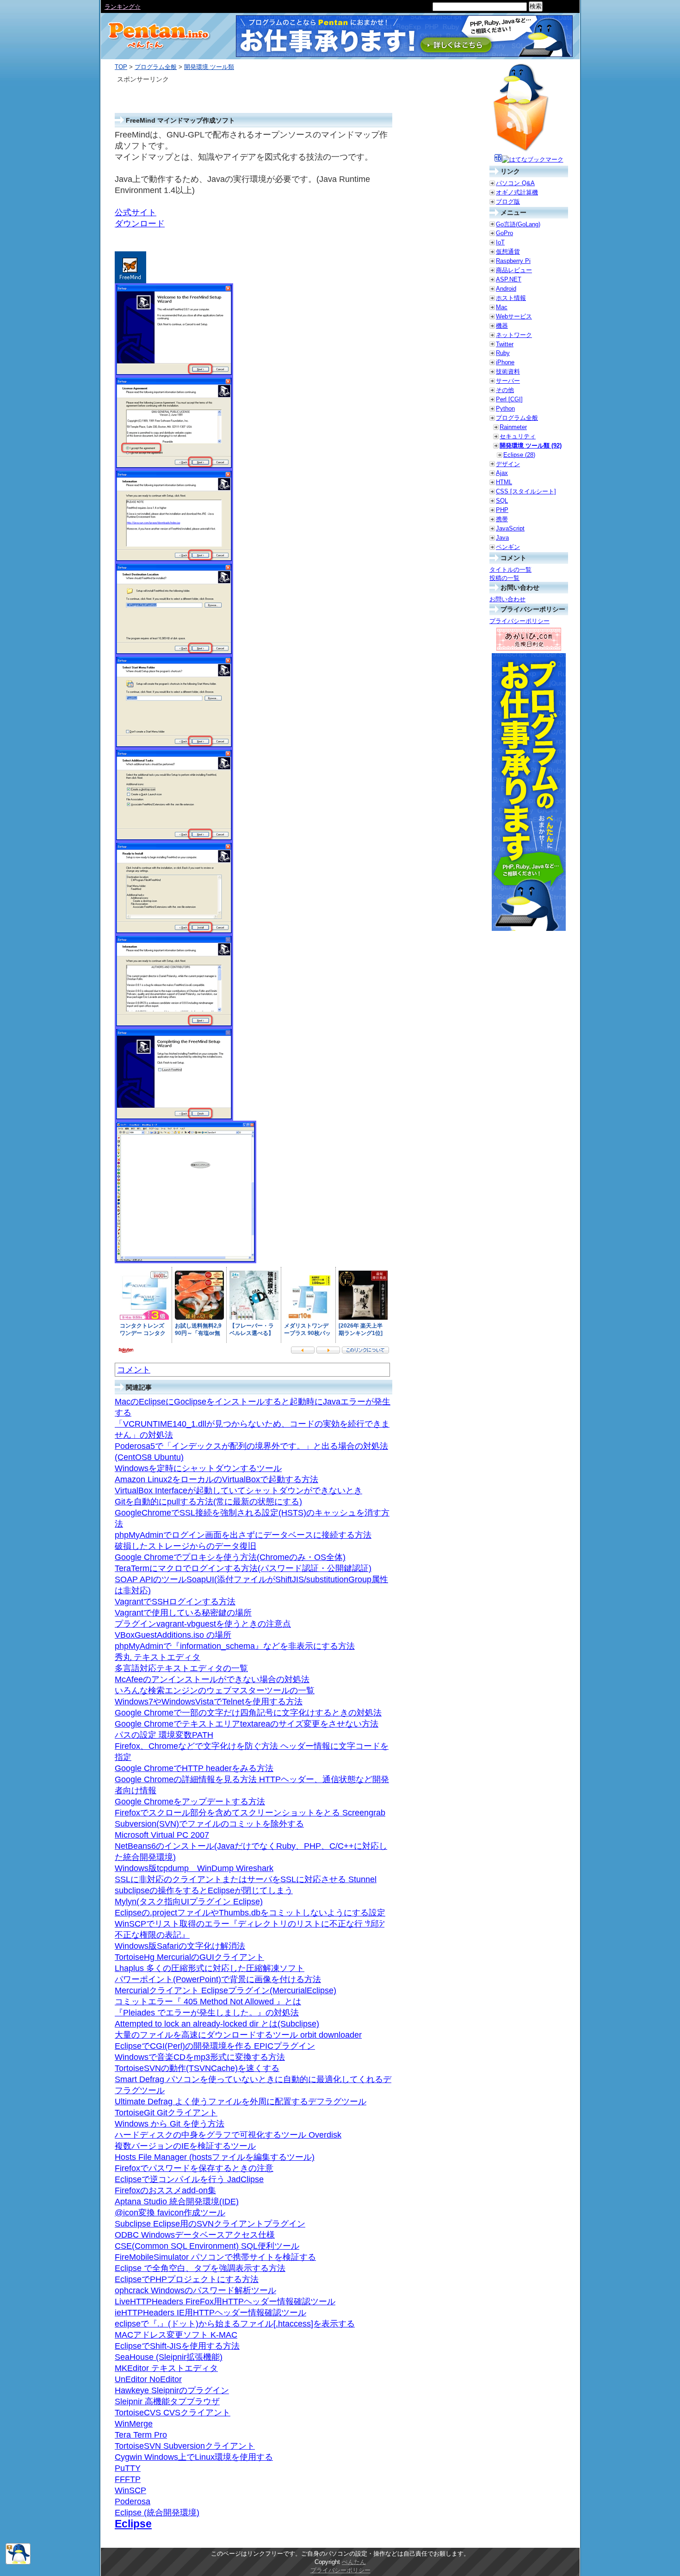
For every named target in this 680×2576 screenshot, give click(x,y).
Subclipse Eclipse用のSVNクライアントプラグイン (210, 2224)
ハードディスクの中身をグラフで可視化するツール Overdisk (228, 2135)
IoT (500, 242)
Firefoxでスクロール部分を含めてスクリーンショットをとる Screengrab (250, 1813)
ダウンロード (140, 224)
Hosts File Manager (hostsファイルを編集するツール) (215, 2157)
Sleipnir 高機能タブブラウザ (167, 2401)
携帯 (502, 519)
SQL (502, 501)
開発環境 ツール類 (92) (531, 446)
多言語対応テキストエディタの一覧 (181, 1668)
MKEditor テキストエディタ (166, 2368)
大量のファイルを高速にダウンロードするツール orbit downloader (238, 2035)
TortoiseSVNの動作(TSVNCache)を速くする (197, 2068)
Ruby (503, 353)
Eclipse (133, 2524)
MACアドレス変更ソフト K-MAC (176, 2335)
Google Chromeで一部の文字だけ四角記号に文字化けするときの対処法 (248, 1713)
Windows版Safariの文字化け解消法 (180, 1946)
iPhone (505, 362)
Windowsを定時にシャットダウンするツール (198, 1468)
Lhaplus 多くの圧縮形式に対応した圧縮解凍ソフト (210, 1968)
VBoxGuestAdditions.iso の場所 (173, 1635)
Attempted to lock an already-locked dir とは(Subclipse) (217, 2024)
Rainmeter (513, 427)
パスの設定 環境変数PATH (164, 1735)
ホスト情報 (511, 298)
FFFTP (128, 2479)
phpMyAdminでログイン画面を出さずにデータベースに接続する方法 (243, 1535)
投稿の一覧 (504, 578)
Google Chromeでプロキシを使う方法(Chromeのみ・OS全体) (230, 1557)
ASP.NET (509, 279)
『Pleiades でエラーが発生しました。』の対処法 (207, 2013)
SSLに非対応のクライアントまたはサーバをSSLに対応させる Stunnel (246, 1879)
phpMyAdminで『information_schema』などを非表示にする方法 (235, 1646)
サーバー (508, 381)
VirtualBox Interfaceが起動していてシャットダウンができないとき (238, 1491)
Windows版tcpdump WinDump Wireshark (194, 1868)
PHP (502, 510)
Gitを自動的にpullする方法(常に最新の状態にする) (208, 1502)
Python (505, 409)
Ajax (502, 473)
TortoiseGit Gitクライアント (166, 2113)
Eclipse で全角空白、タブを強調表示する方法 (200, 2268)
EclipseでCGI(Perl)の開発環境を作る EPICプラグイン (215, 2046)
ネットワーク (514, 335)
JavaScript (510, 528)
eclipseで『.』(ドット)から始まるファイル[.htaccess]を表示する (235, 2324)
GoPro (504, 233)
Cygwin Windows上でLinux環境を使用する (194, 2457)
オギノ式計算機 (517, 192)
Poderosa (133, 2501)
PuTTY (128, 2468)
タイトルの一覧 (510, 570)
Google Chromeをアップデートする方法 (190, 1802)
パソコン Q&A (515, 183)
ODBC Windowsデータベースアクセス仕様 (195, 2235)
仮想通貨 (508, 252)
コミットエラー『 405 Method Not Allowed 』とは (208, 2002)
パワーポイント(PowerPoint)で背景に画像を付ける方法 (218, 1979)
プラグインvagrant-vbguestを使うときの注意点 (203, 1624)
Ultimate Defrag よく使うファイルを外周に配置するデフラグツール (241, 2102)
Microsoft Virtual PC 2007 (162, 1835)
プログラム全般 (156, 67)
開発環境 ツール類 (209, 67)
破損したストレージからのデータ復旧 (185, 1546)
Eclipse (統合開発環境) (157, 2513)
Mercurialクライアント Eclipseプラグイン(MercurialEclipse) (226, 1990)
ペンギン (508, 547)
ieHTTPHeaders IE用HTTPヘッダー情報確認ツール (210, 2313)
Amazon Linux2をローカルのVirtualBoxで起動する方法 (216, 1479)
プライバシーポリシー (519, 621)
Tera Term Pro (141, 2435)
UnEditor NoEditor (148, 2379)
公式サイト (136, 212)
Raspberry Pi (513, 261)
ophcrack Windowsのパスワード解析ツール (195, 2290)
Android (506, 289)
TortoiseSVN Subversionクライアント (185, 2446)
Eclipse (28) (519, 455)
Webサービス (514, 316)
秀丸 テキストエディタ (158, 1657)
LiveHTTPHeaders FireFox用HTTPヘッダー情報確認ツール (225, 2302)
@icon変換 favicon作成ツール (170, 2213)
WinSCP (130, 2490)
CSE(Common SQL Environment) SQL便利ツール (207, 2246)
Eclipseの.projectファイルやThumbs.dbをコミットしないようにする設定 (250, 1913)
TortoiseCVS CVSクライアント (173, 2413)
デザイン (508, 464)
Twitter (505, 344)
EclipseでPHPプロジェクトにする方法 (187, 2279)
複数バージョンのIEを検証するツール (185, 2146)
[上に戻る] (18, 2562)
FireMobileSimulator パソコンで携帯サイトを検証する (215, 2257)
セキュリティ (518, 436)
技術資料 (508, 371)
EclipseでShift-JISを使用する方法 (177, 2346)
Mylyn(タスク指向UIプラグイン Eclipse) (189, 1902)
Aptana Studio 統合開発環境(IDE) (177, 2202)
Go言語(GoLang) (518, 224)
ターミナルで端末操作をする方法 (150, 7)
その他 (505, 390)
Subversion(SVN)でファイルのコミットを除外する (209, 1824)
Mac (502, 307)
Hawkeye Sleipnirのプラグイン (172, 2390)
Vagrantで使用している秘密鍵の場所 (183, 1613)
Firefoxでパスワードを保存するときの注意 (194, 2168)
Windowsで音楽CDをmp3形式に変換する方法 (200, 2057)
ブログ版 (508, 202)
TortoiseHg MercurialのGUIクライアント (189, 1957)
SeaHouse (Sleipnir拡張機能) (169, 2357)
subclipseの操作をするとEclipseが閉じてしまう (204, 1890)
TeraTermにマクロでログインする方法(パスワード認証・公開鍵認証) (243, 1568)
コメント (134, 1370)
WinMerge (134, 2424)
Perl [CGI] (509, 399)
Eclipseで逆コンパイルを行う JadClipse (189, 2179)
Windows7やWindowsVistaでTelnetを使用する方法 (209, 1702)
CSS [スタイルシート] (526, 491)
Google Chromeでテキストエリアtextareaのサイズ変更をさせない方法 (247, 1724)
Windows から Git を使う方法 (170, 2124)
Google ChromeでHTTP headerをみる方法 (194, 1768)
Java (502, 538)
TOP (121, 67)
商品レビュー (514, 270)
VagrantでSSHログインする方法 (175, 1602)
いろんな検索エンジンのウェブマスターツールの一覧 (215, 1690)
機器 (502, 326)
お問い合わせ (507, 599)
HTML (504, 482)
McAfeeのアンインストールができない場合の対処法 (212, 1679)
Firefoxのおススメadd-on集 (165, 2190)
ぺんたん (354, 2562)
